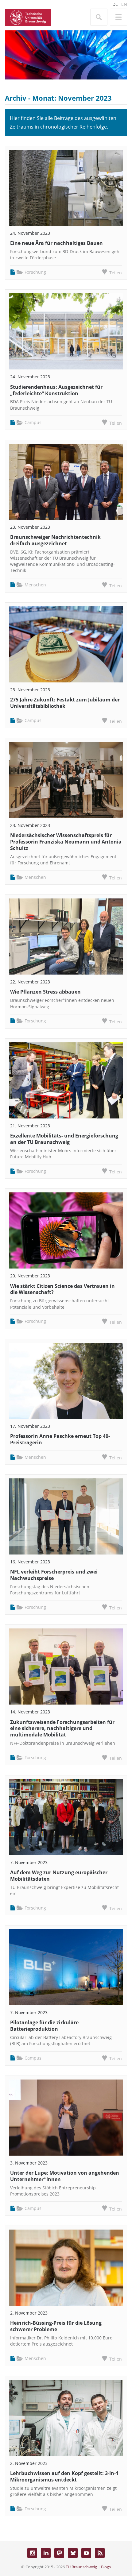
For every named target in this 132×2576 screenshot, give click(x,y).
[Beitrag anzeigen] (66, 188)
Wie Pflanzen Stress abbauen (45, 992)
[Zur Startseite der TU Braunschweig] (28, 17)
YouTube (86, 2553)
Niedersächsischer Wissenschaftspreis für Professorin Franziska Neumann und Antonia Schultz (66, 842)
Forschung (35, 272)
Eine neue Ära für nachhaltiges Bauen (56, 243)
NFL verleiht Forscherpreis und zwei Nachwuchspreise (54, 1575)
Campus (33, 422)
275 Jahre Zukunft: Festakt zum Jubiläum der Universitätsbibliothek (65, 703)
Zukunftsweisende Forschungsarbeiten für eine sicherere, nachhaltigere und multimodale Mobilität (62, 1728)
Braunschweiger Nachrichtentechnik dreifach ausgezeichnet (55, 540)
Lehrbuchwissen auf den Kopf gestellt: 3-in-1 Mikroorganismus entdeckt (64, 2476)
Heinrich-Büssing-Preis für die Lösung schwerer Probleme (56, 2326)
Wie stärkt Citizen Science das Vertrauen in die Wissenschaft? (62, 1289)
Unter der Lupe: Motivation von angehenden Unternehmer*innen (65, 2176)
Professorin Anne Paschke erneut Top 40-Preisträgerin (60, 1439)
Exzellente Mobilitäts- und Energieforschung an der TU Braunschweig (64, 1139)
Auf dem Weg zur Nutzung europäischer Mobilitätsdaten (59, 1876)
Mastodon (59, 2553)
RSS (100, 2553)
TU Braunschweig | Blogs (88, 2567)
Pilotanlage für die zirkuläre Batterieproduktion (44, 2026)
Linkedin (46, 2553)
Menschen (35, 585)
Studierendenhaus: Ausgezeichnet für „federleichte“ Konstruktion (56, 390)
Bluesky (73, 2553)
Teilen (116, 273)
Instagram (32, 2553)
